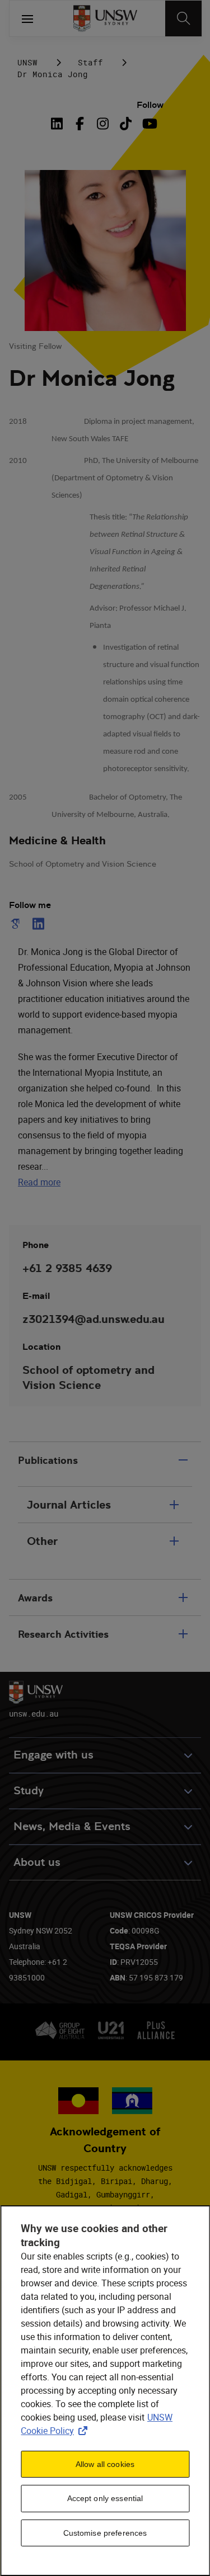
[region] (105, 2391)
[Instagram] (103, 124)
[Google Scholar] (17, 924)
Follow (150, 105)
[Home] (105, 18)
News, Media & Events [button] (72, 1826)
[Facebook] (80, 124)
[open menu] (27, 18)
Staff (90, 62)
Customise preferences (105, 2533)
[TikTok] (126, 124)
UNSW (27, 62)
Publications (48, 1460)
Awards (35, 1598)
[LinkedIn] (59, 124)
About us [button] (37, 1862)
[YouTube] (149, 124)
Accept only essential (105, 2498)
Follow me (30, 905)
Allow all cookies (105, 2464)
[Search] (183, 18)
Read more (39, 1182)
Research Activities (63, 1634)
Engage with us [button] (53, 1755)
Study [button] (29, 1791)
